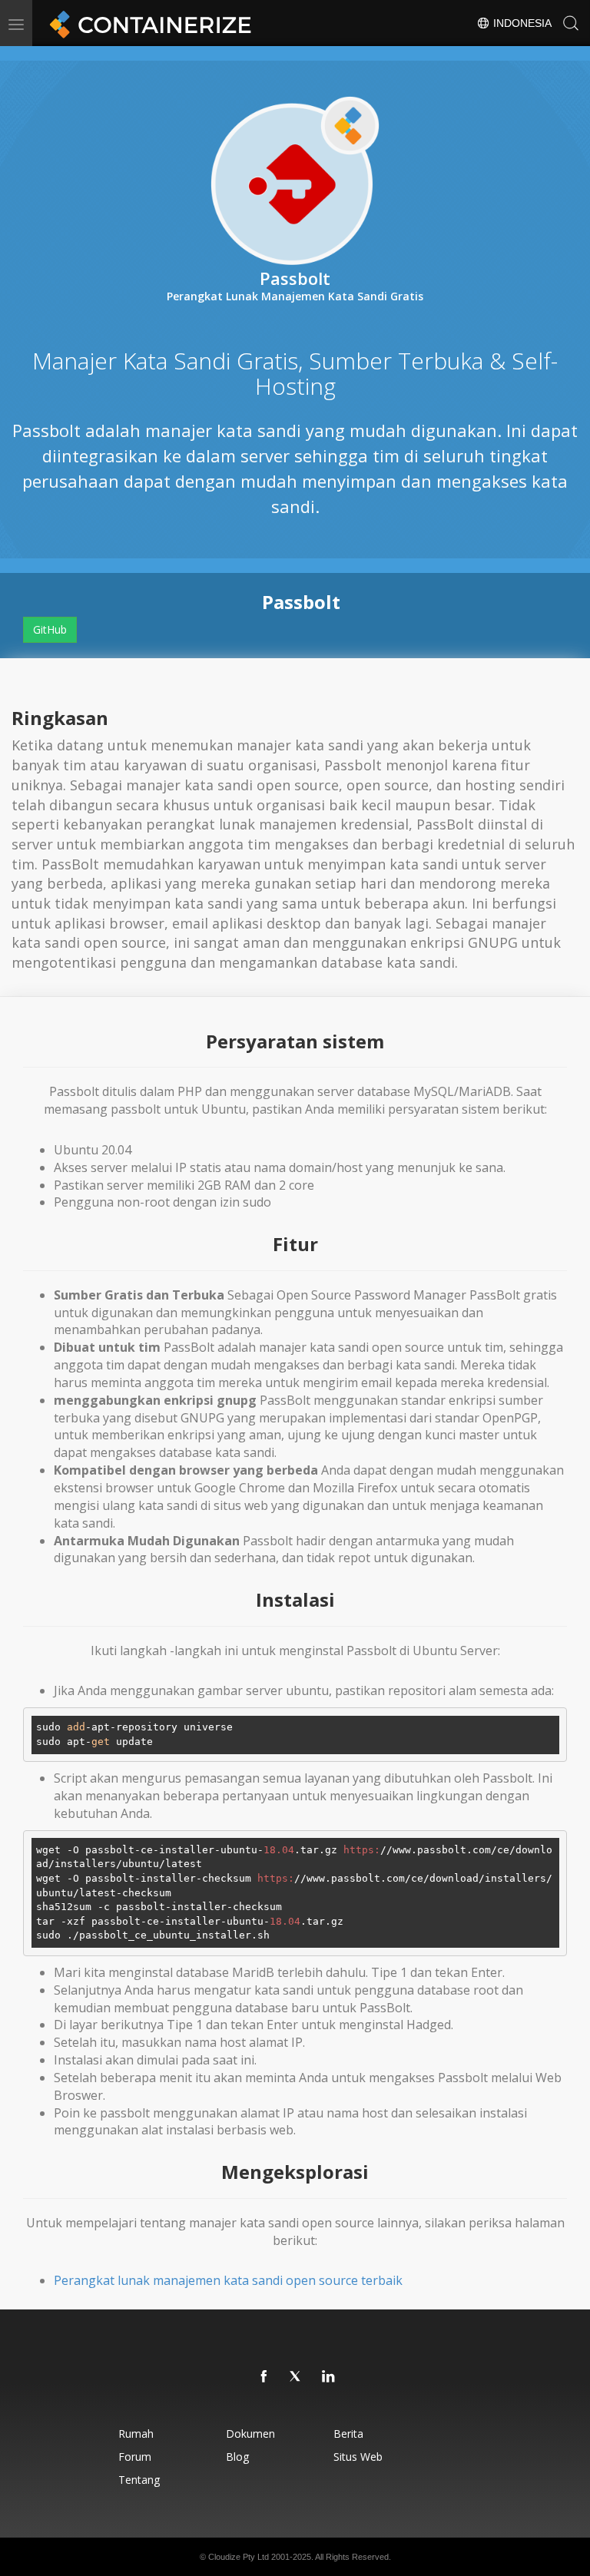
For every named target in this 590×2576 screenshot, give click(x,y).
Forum (135, 2457)
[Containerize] (147, 23)
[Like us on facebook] (264, 2377)
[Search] (571, 23)
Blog (237, 2457)
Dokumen (250, 2434)
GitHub (50, 629)
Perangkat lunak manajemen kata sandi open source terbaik (228, 2280)
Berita (348, 2434)
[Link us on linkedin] (329, 2377)
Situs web (358, 2457)
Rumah (136, 2434)
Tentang (139, 2480)
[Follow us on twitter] (297, 2377)
